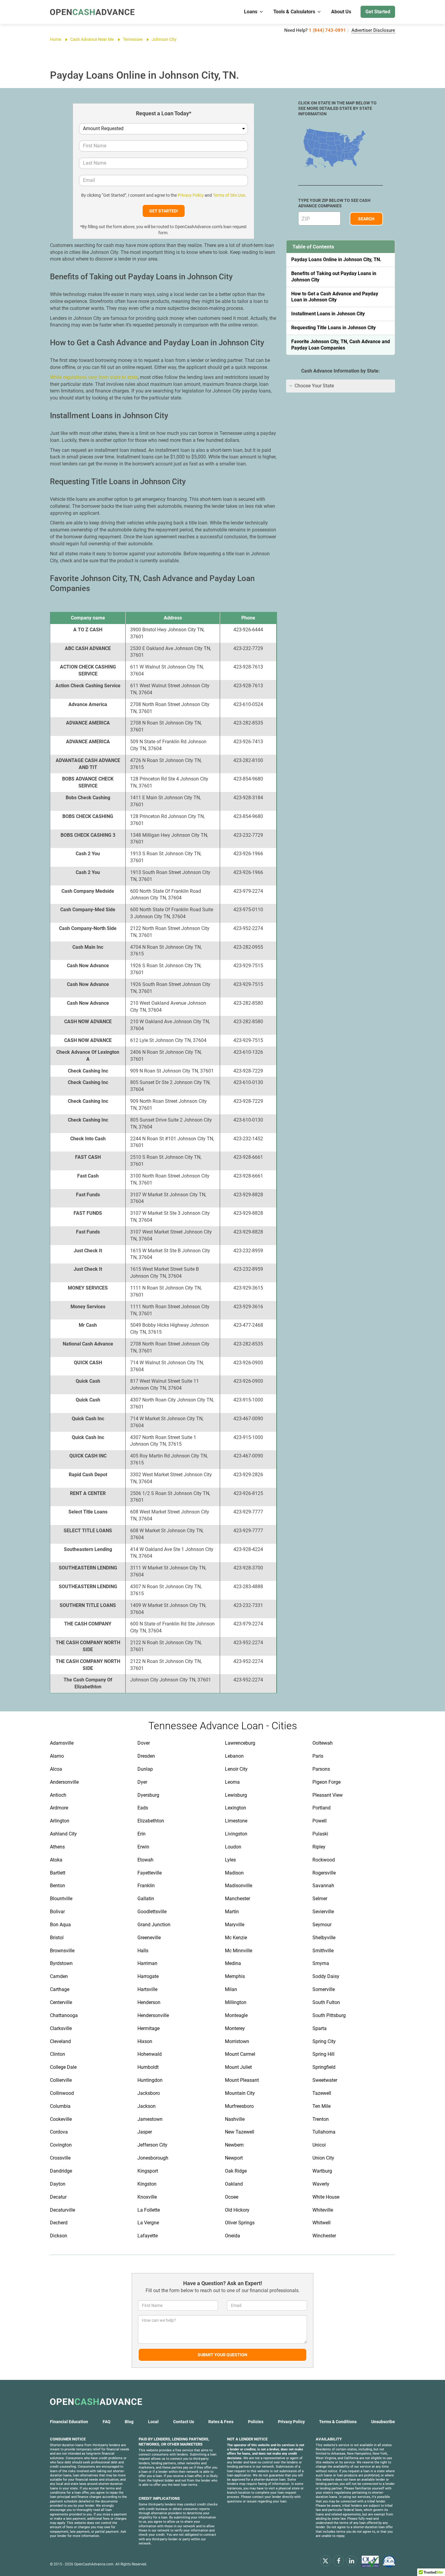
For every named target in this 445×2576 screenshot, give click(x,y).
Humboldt (148, 2067)
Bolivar (57, 1912)
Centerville (61, 2002)
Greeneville (149, 1938)
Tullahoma (324, 2132)
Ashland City (63, 1834)
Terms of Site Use (229, 195)
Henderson (149, 2002)
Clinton (58, 2054)
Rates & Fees (221, 2422)
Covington (61, 2145)
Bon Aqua (60, 1925)
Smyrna (321, 1963)
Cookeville (61, 2119)
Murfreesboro (239, 2106)
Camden (59, 1976)
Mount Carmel (240, 2054)
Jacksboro (149, 2093)
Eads (143, 1808)
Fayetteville (150, 1873)
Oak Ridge (236, 2171)
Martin (232, 1912)
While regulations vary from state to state (94, 377)
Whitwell (321, 2223)
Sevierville (323, 1912)
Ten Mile (321, 2106)
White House (326, 2197)
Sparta (320, 2028)
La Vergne (148, 2223)
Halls (143, 1951)
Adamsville (62, 1743)
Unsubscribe (383, 2422)
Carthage (60, 1989)
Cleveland (60, 2041)
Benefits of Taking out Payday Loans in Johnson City (334, 277)
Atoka (56, 1860)
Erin (142, 1834)
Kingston (147, 2184)
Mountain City (240, 2093)
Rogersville (324, 1873)
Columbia (60, 2106)
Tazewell (322, 2093)
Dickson (59, 2236)
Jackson (147, 2106)
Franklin (146, 1886)
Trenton (321, 2119)
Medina (233, 1963)
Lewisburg (236, 1795)
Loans (251, 12)
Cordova (59, 2132)
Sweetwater (325, 2080)
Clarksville (61, 2028)
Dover (144, 1743)
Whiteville (323, 2210)
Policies (256, 2422)
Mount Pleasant (242, 2080)
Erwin (143, 1847)
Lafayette (148, 2236)
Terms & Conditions (338, 2422)
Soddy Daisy (326, 1976)
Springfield (324, 2067)
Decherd (59, 2223)
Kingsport (148, 2171)
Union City (323, 2158)
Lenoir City (236, 1769)
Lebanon (234, 1756)
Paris (318, 1756)
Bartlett (58, 1873)
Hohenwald (150, 2054)
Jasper (145, 2132)
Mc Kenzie (236, 1938)
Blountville (61, 1899)
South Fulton (326, 2002)
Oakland (234, 2184)
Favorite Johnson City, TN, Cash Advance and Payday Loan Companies (341, 345)
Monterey (235, 2028)
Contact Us (184, 2422)
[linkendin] (351, 2561)
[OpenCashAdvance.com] (92, 12)
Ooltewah (323, 1743)
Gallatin (146, 1899)
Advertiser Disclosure (373, 30)
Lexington (236, 1808)
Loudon (233, 1847)
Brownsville (62, 1951)
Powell (320, 1821)
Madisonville (239, 1886)
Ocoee (232, 2197)
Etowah (145, 1860)
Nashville (235, 2119)
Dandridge (61, 2171)
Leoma (232, 1782)
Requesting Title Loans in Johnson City (333, 328)
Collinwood (62, 2093)
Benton (58, 1886)
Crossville (60, 2158)
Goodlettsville (152, 1912)
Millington (236, 2002)
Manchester (237, 1899)
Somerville (324, 1989)
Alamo (57, 1756)
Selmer (320, 1899)
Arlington (60, 1821)
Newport (234, 2158)
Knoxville (147, 2197)
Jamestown (150, 2119)
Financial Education (69, 2422)
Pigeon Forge (326, 1782)
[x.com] (325, 2561)
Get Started (378, 12)
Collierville (61, 2080)
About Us (341, 12)
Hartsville (147, 1989)
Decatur (58, 2197)
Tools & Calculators (294, 12)
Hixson (145, 2041)
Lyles (230, 1860)
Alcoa (56, 1769)
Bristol (57, 1938)
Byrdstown (61, 1963)
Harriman (147, 1963)
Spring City (324, 2041)
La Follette (149, 2210)
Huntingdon (150, 2080)
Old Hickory (237, 2210)
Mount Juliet (238, 2067)
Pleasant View (328, 1795)
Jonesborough (153, 2158)
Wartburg (322, 2171)
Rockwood (324, 1860)
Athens (57, 1847)
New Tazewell (240, 2132)
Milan (231, 1989)
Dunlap (145, 1769)
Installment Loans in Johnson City (328, 314)
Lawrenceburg (240, 1743)
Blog (129, 2422)
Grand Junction (154, 1925)
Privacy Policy (191, 195)
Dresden (146, 1756)
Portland (321, 1808)
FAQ (107, 2422)
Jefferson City (152, 2145)
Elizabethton (151, 1821)
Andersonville (64, 1782)
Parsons (321, 1769)
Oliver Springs (240, 2223)
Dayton (58, 2184)
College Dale (63, 2067)
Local (153, 2422)
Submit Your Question (222, 2355)
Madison (234, 1873)
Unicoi (319, 2145)
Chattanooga (64, 2015)
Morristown (237, 2041)
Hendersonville (153, 2015)
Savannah (323, 1886)
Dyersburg (148, 1795)
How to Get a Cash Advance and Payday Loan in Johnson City (335, 297)
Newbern (234, 2145)
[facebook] (338, 2561)
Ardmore (59, 1808)
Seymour (322, 1925)
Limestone (236, 1821)
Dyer (142, 1782)
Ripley (319, 1847)
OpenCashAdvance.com (94, 2564)
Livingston (236, 1834)
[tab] (341, 386)
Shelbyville (324, 1938)
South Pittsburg (329, 2015)
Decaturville (63, 2210)
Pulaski (320, 1834)
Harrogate (148, 1976)
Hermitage (148, 2028)
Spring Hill (323, 2054)
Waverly (321, 2184)
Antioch (58, 1795)
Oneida (232, 2236)
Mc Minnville (239, 1951)
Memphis (235, 1976)
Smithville (323, 1951)
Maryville (235, 1925)
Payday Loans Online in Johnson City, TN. (336, 260)
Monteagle (236, 2015)
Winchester (324, 2236)
